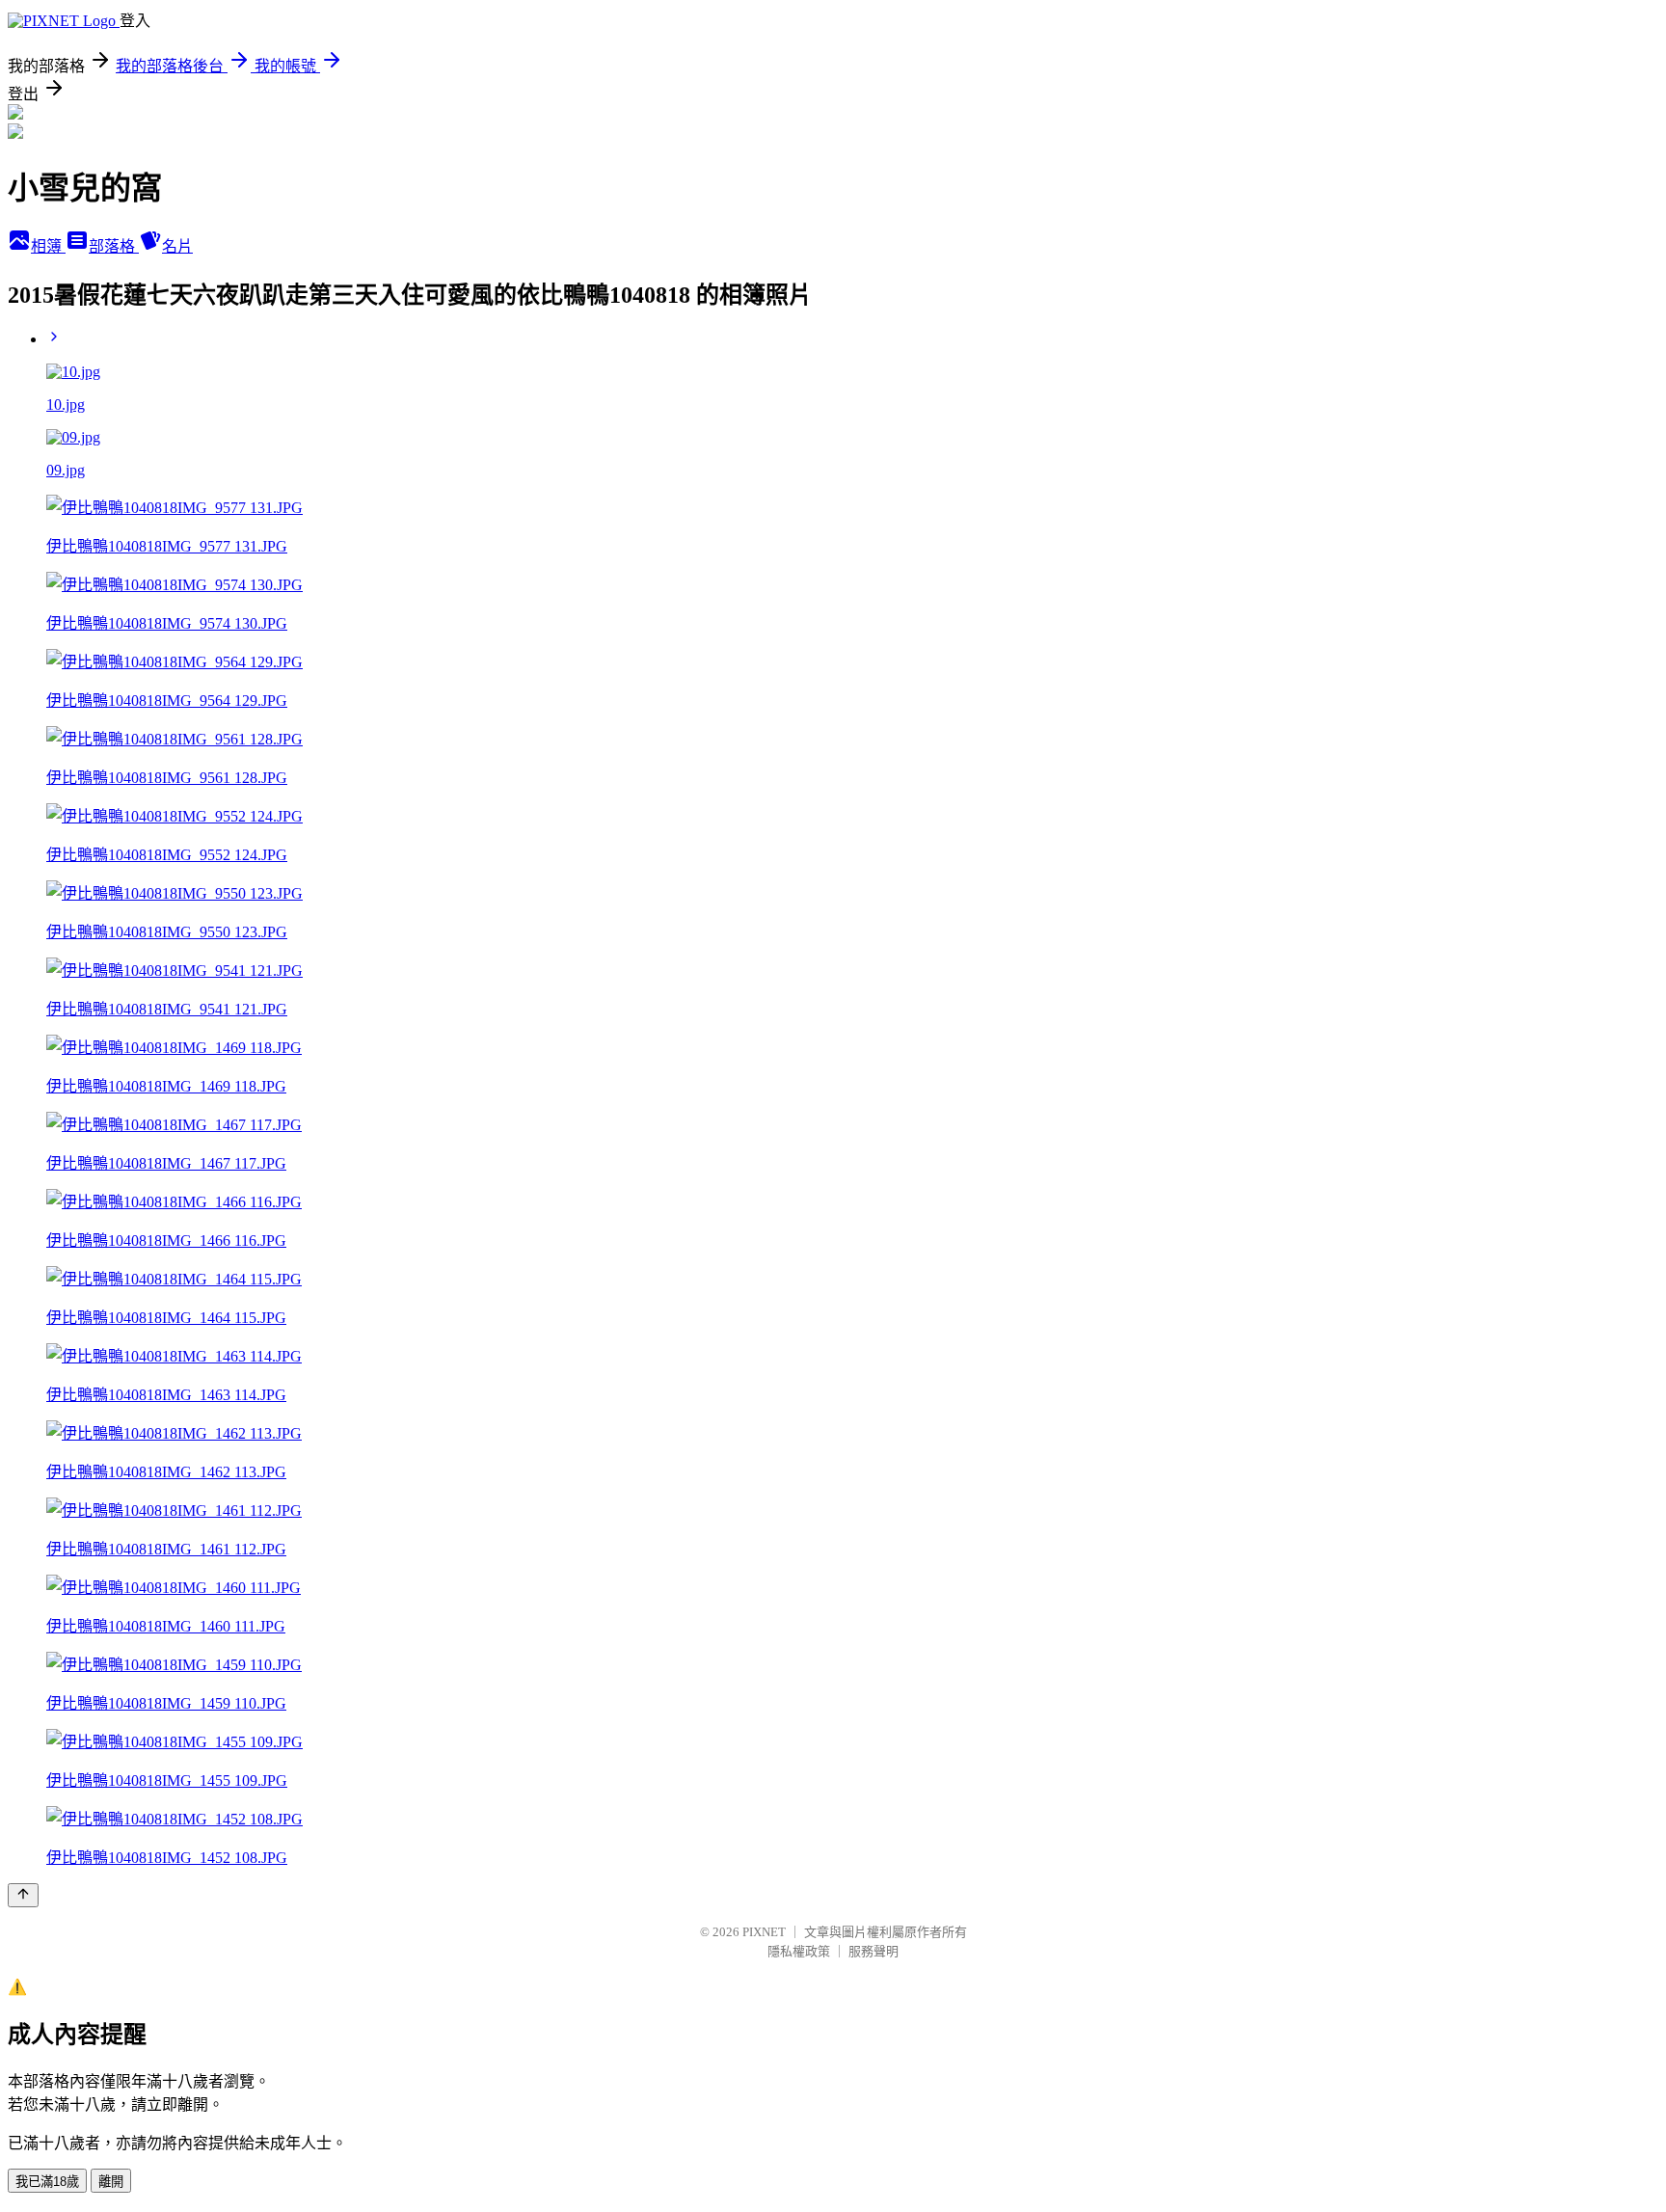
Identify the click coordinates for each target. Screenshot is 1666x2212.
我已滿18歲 (47, 2182)
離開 (111, 2182)
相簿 (48, 246)
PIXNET (764, 1932)
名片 (177, 246)
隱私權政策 (799, 1951)
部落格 (114, 246)
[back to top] (23, 1895)
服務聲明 (873, 1951)
